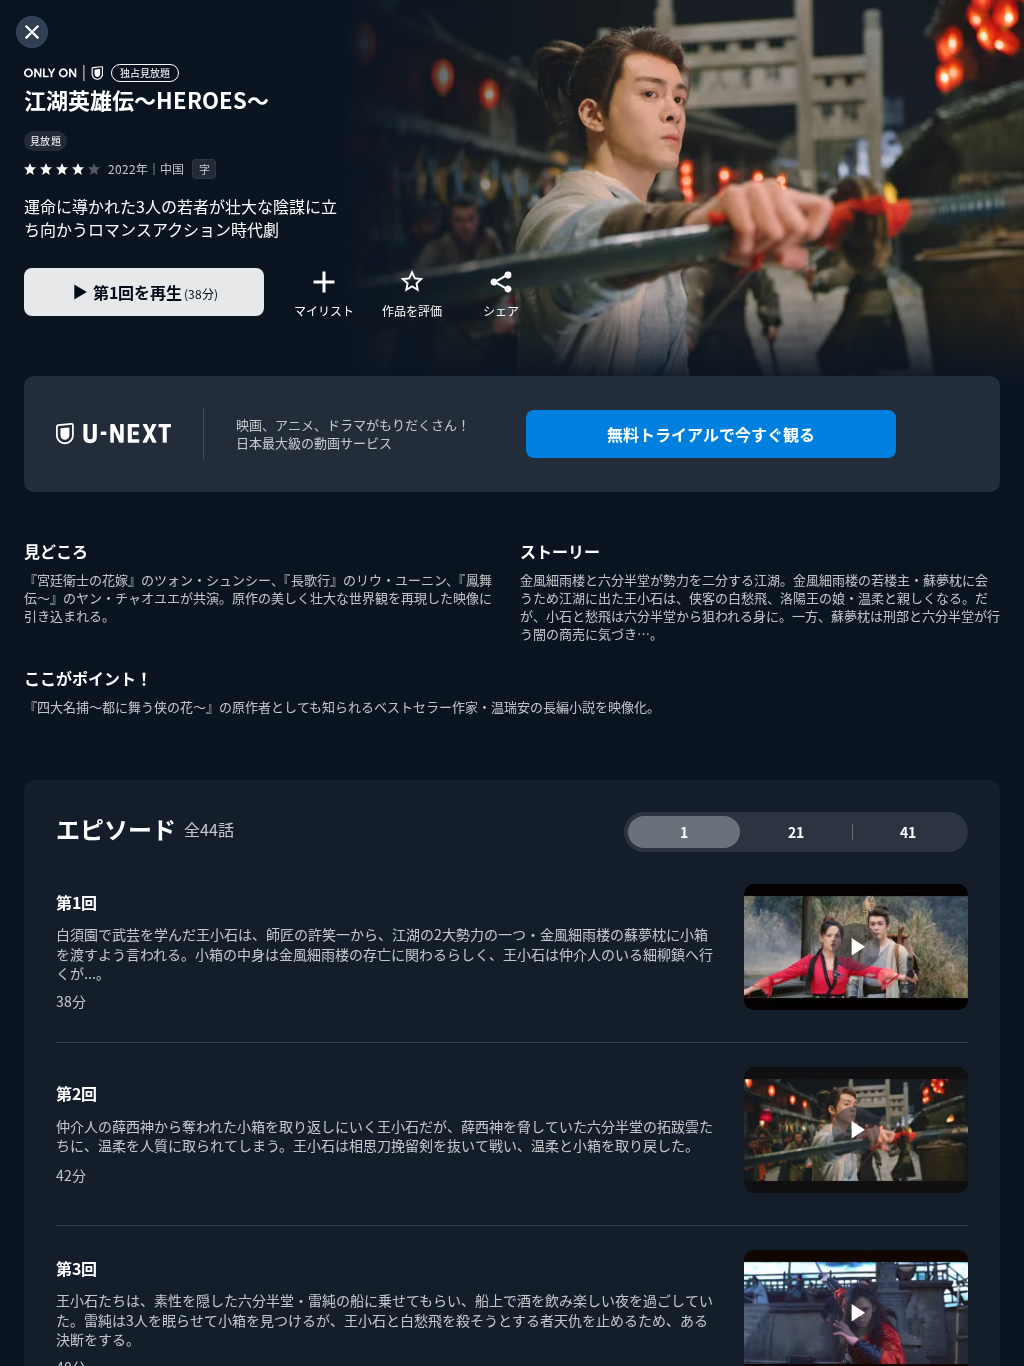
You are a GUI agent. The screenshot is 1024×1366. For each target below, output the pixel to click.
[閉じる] (32, 32)
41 (908, 832)
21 (796, 832)
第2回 (76, 1093)
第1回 (76, 902)
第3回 (76, 1268)
